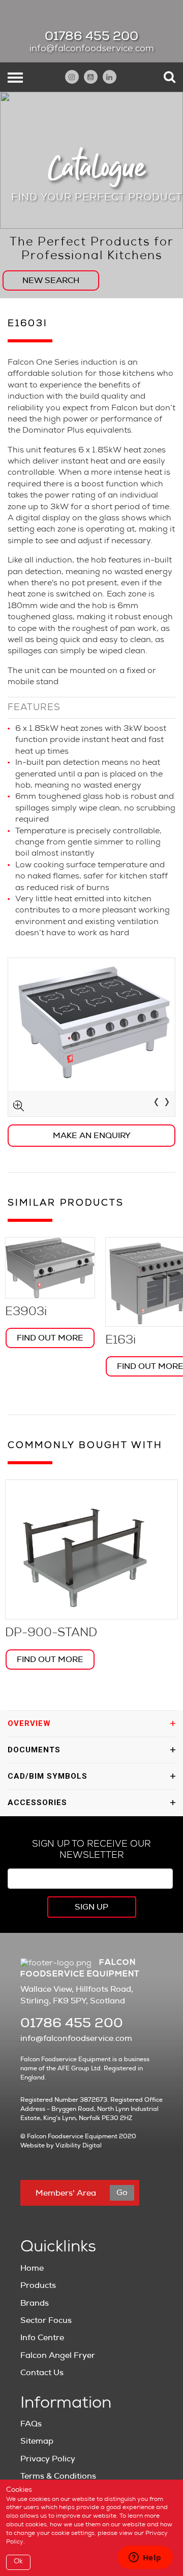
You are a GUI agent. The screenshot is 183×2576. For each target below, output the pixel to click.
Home (32, 2268)
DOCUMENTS (34, 1750)
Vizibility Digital (79, 2145)
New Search (51, 280)
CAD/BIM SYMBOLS (48, 1776)
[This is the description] (91, 1037)
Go (122, 2193)
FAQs (31, 2424)
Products (38, 2285)
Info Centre (42, 2338)
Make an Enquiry (92, 1136)
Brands (35, 2303)
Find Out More (50, 1338)
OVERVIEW (29, 1723)
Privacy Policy (48, 2459)
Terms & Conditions (58, 2476)
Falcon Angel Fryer (58, 2355)
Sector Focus (46, 2320)
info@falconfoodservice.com (92, 49)
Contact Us (42, 2373)
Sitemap (37, 2441)
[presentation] (156, 1104)
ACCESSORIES (37, 1803)
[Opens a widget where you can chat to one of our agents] (145, 2558)
